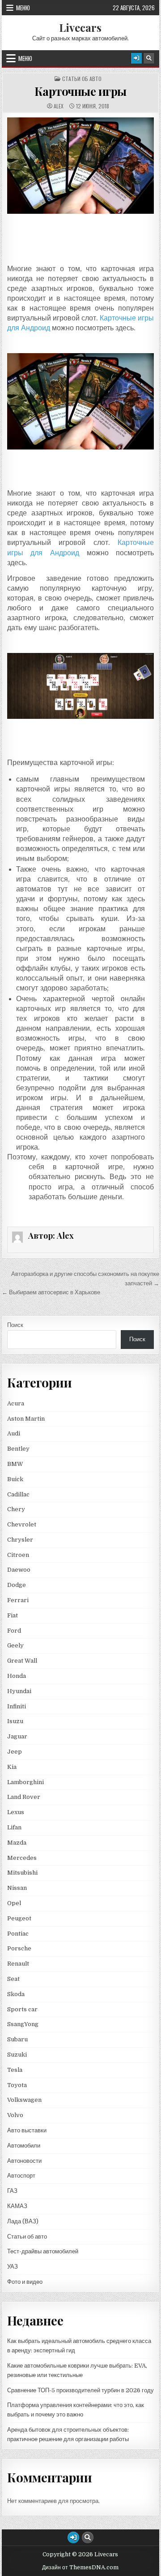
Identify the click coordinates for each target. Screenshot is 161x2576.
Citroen (18, 1555)
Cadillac (18, 1494)
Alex (59, 106)
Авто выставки (27, 2130)
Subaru (17, 2039)
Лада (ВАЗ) (23, 2221)
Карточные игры (80, 91)
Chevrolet (22, 1524)
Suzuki (17, 2055)
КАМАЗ (17, 2206)
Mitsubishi (22, 1873)
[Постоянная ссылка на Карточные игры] (81, 166)
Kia (12, 1767)
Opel (14, 1903)
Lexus (16, 1812)
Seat (13, 1979)
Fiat (13, 1615)
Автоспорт (21, 2176)
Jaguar (17, 1736)
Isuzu (15, 1721)
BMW (15, 1464)
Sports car (22, 2009)
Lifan (14, 1827)
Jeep (15, 1752)
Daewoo (19, 1570)
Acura (16, 1403)
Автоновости (24, 2161)
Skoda (16, 1994)
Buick (15, 1479)
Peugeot (19, 1918)
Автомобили (24, 2146)
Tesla (15, 2070)
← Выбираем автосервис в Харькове (51, 1292)
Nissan (17, 1888)
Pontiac (18, 1934)
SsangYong (23, 2024)
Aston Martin (26, 1419)
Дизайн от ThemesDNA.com (80, 2567)
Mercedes (22, 1858)
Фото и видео (25, 2282)
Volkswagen (24, 2100)
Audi (14, 1433)
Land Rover (24, 1797)
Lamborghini (25, 1782)
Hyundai (19, 1691)
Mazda (17, 1843)
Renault (18, 1964)
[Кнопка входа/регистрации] (136, 58)
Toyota (17, 2085)
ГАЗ (12, 2191)
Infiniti (17, 1706)
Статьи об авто (82, 79)
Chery (16, 1509)
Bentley (18, 1449)
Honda (17, 1676)
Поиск (15, 1325)
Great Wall (22, 1661)
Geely (15, 1645)
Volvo (15, 2115)
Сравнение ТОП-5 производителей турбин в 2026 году (80, 2390)
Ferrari (19, 1600)
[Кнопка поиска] (149, 58)
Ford (14, 1631)
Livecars (80, 27)
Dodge (17, 1585)
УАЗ (13, 2267)
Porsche (19, 1948)
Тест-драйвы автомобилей (43, 2251)
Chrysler (20, 1540)
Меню (23, 8)
